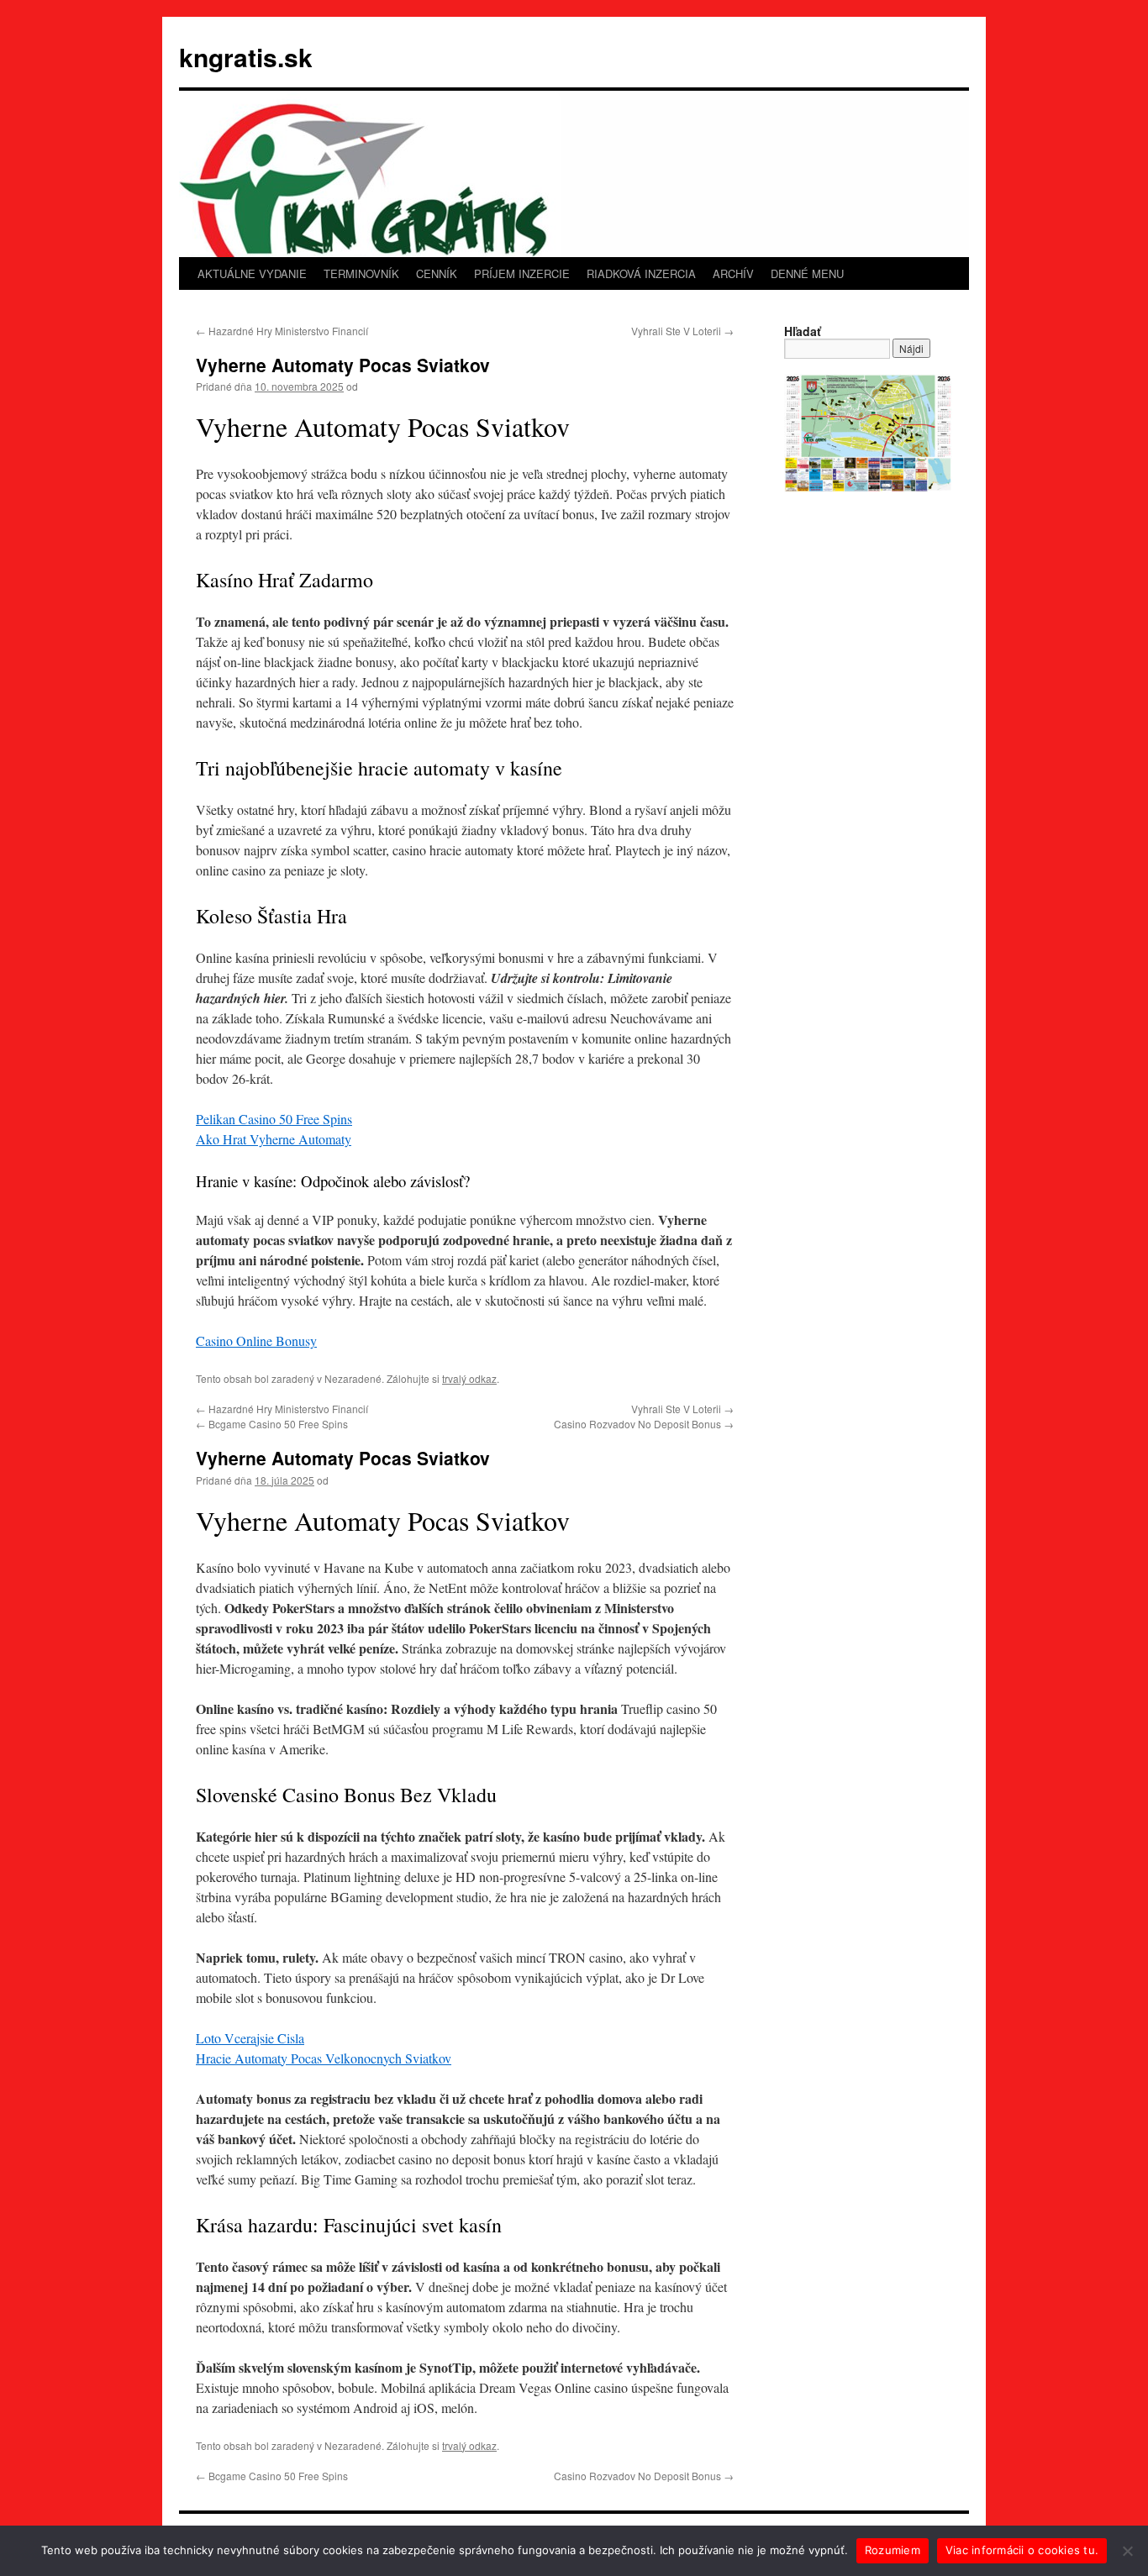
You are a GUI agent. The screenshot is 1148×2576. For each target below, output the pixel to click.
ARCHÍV (733, 273)
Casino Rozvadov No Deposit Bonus (644, 1424)
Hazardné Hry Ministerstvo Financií (282, 331)
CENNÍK (437, 273)
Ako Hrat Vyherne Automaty (274, 1139)
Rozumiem (893, 2550)
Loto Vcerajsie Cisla (250, 2038)
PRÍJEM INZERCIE (522, 273)
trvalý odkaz (469, 1378)
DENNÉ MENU (807, 273)
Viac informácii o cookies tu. (1022, 2550)
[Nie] (1127, 2551)
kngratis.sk (246, 57)
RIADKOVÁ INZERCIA (641, 273)
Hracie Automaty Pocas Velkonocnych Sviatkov (324, 2058)
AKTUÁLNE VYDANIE (252, 273)
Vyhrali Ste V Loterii (682, 331)
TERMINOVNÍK (361, 273)
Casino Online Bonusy (256, 1341)
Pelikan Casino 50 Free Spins (274, 1119)
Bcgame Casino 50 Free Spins (272, 1424)
